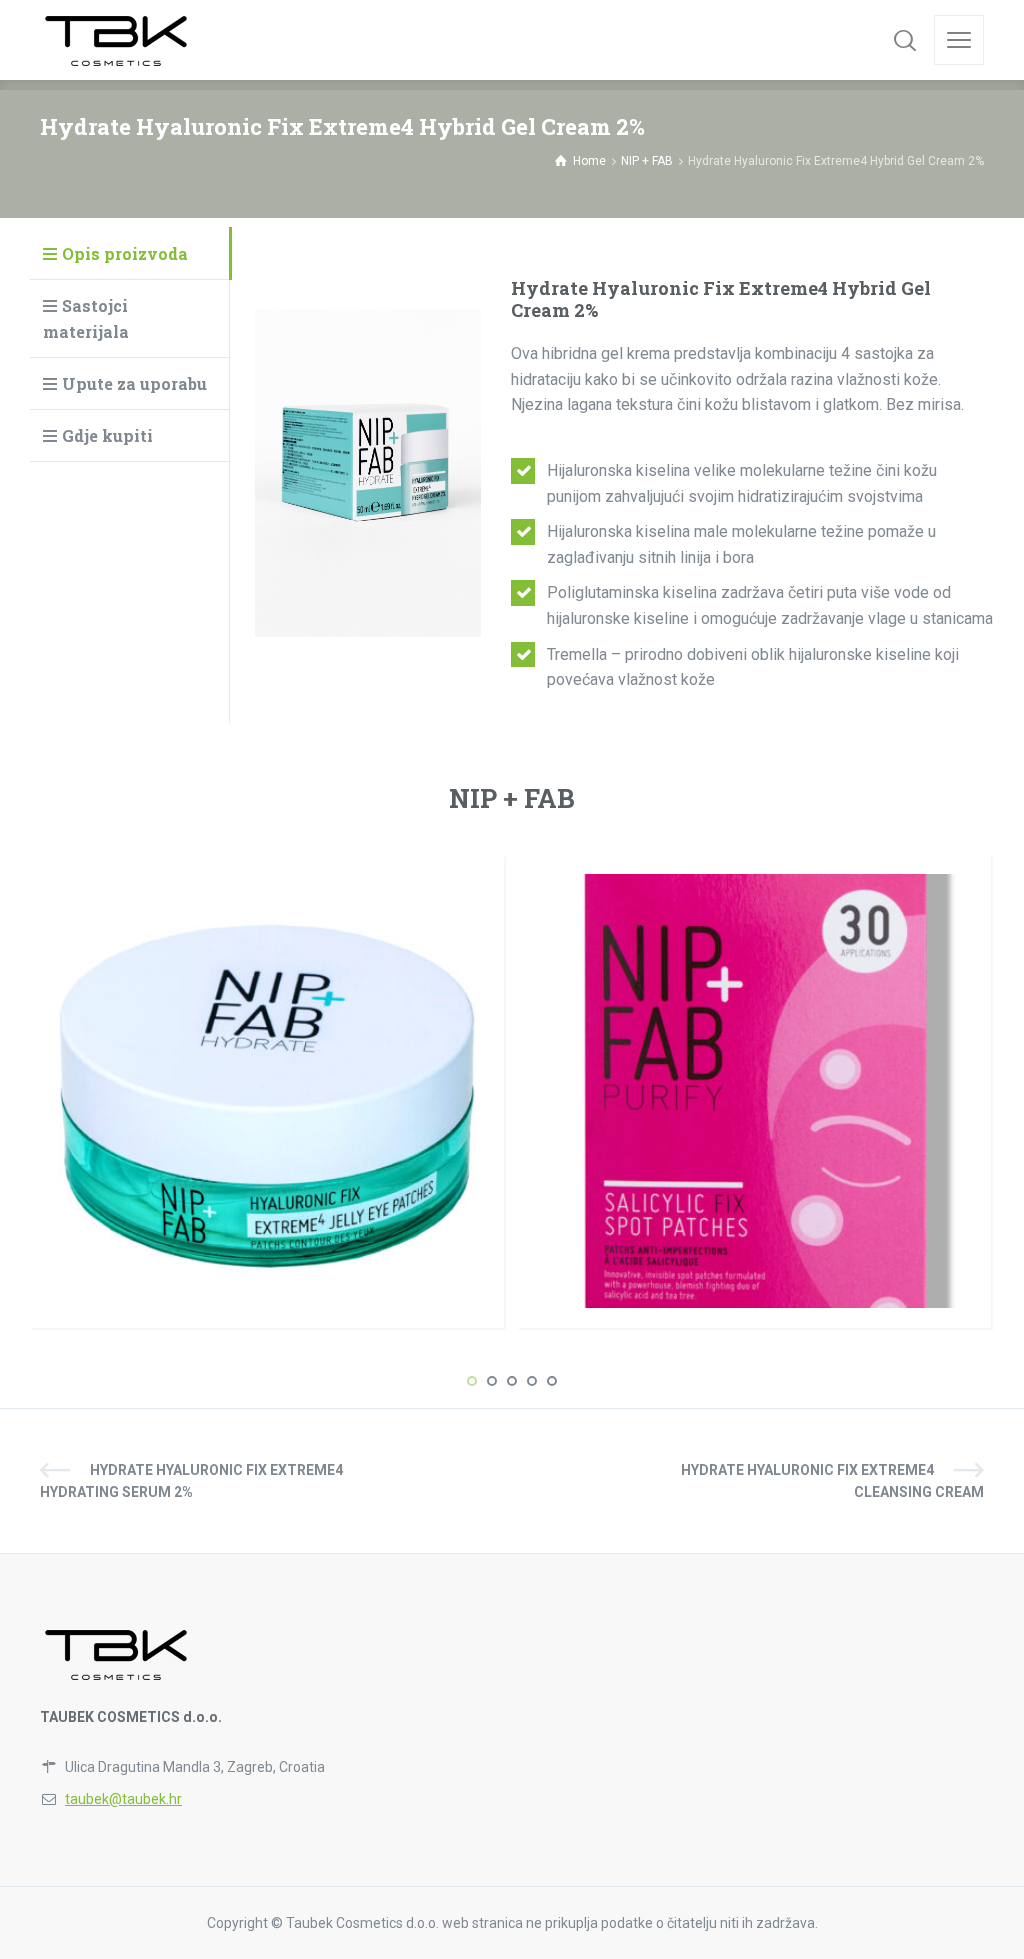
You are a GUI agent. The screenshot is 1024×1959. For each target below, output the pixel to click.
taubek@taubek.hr (123, 1799)
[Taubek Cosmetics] (117, 40)
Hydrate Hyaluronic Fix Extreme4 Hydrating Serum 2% (191, 1481)
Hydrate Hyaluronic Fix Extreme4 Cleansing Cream (832, 1481)
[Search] (905, 40)
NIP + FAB (512, 798)
